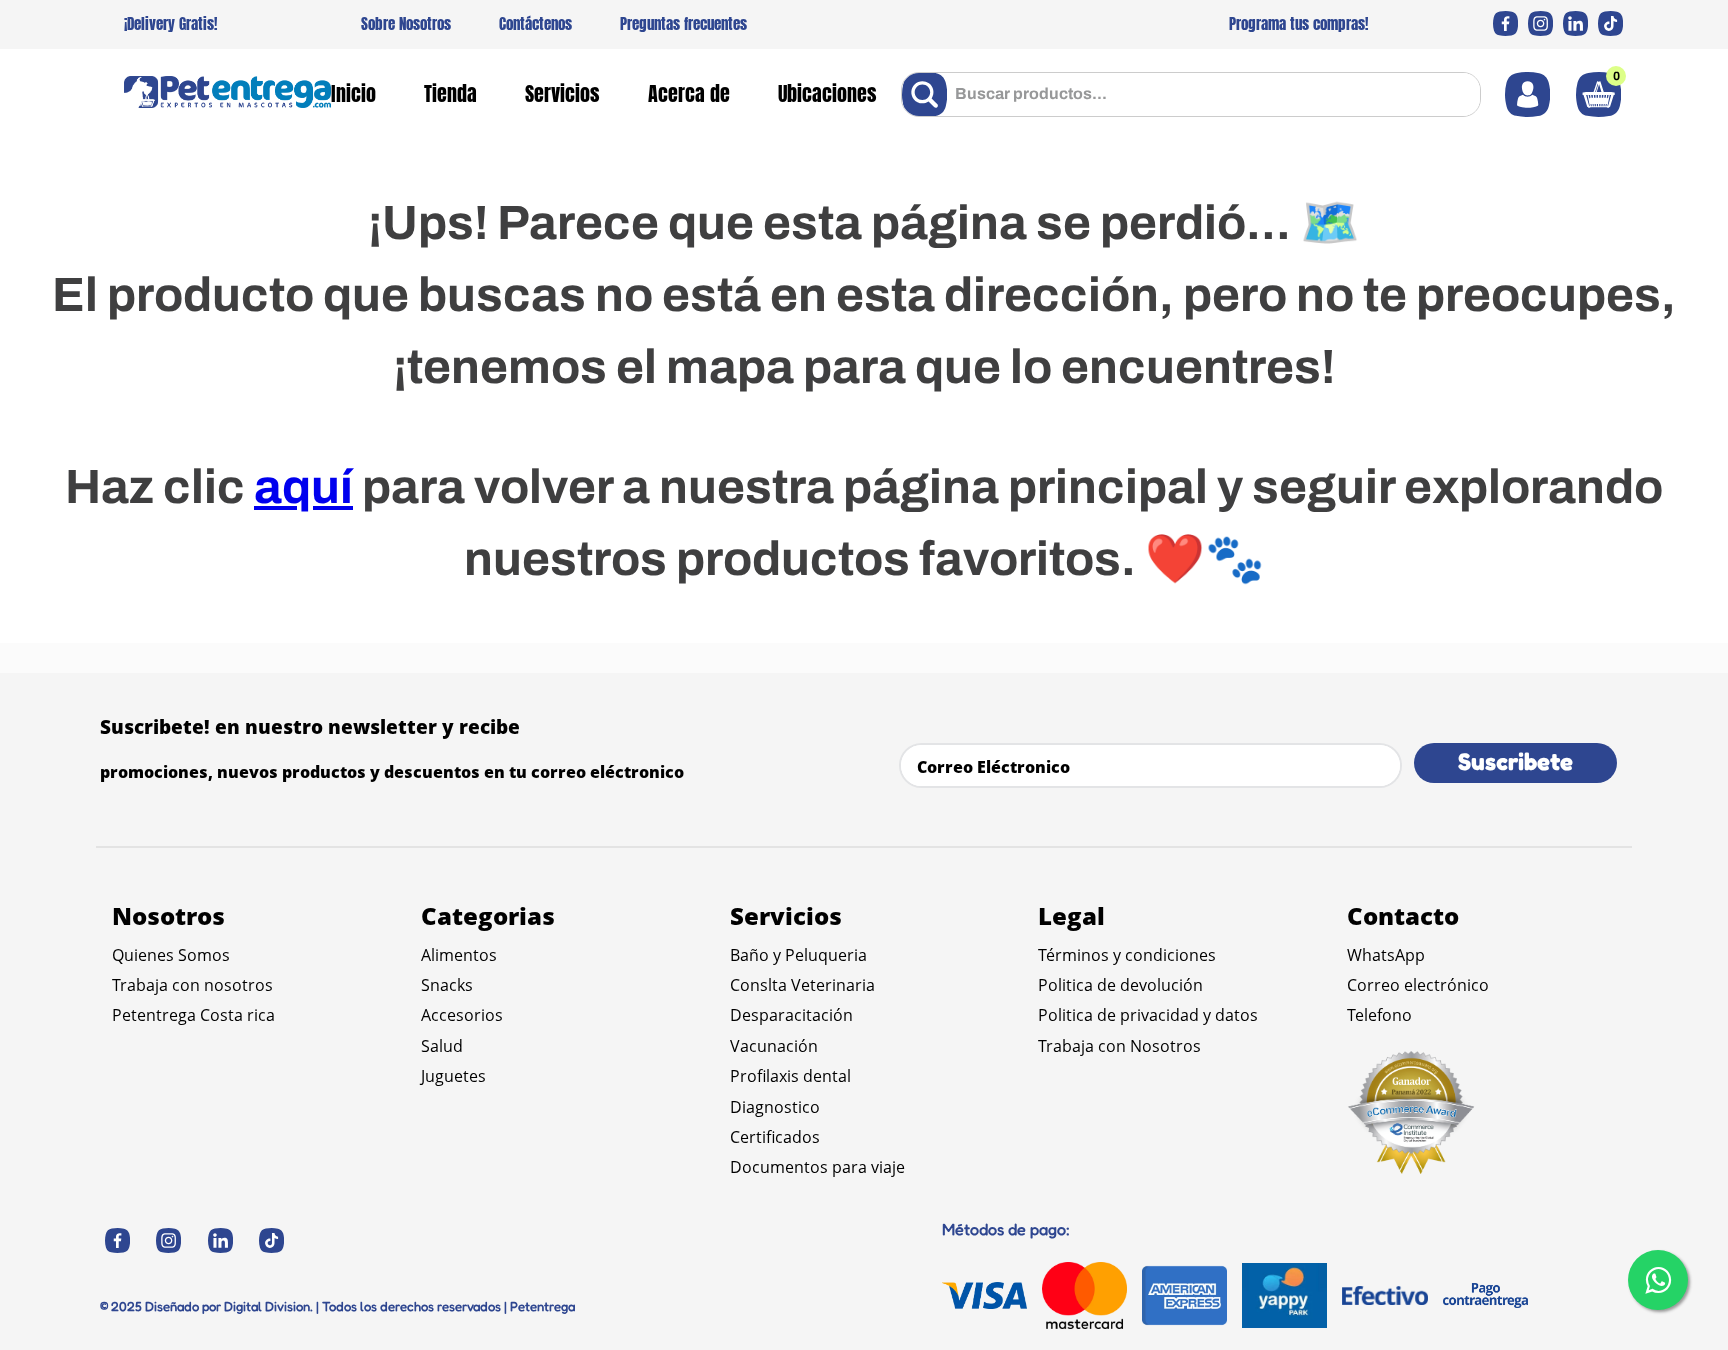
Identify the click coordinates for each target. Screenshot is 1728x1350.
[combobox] (1191, 94)
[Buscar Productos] (928, 94)
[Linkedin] (1575, 23)
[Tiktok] (1610, 23)
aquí (303, 487)
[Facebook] (1505, 23)
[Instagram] (1540, 23)
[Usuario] (1527, 94)
